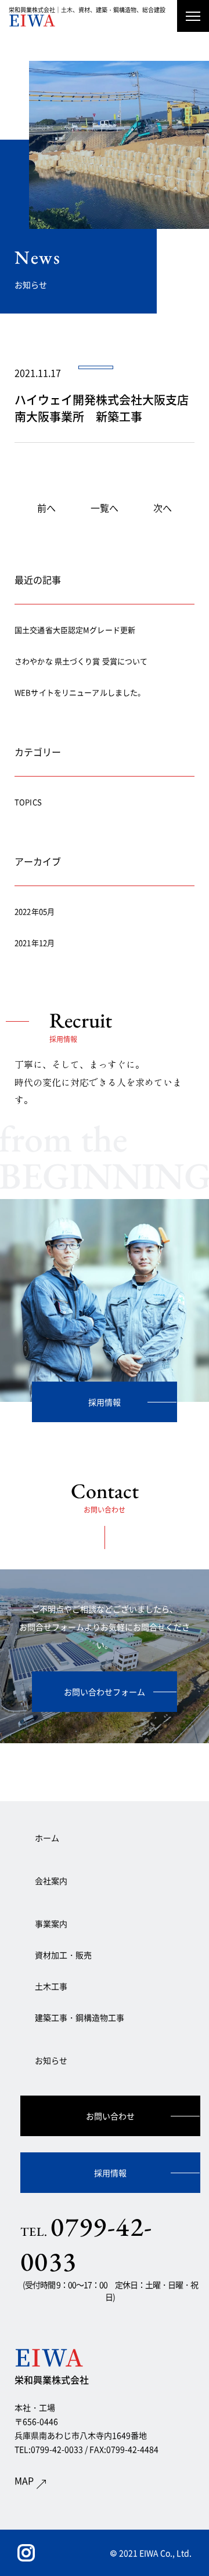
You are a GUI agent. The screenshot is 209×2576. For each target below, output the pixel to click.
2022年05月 (35, 911)
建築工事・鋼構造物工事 (80, 2017)
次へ (163, 508)
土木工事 (51, 1986)
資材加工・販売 (63, 1955)
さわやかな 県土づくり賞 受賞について (81, 661)
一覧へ (105, 508)
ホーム (47, 1838)
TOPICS (28, 802)
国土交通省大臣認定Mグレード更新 (75, 630)
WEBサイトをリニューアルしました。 (80, 692)
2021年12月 (35, 943)
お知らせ (51, 2060)
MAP (24, 2480)
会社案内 (51, 1881)
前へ (46, 508)
